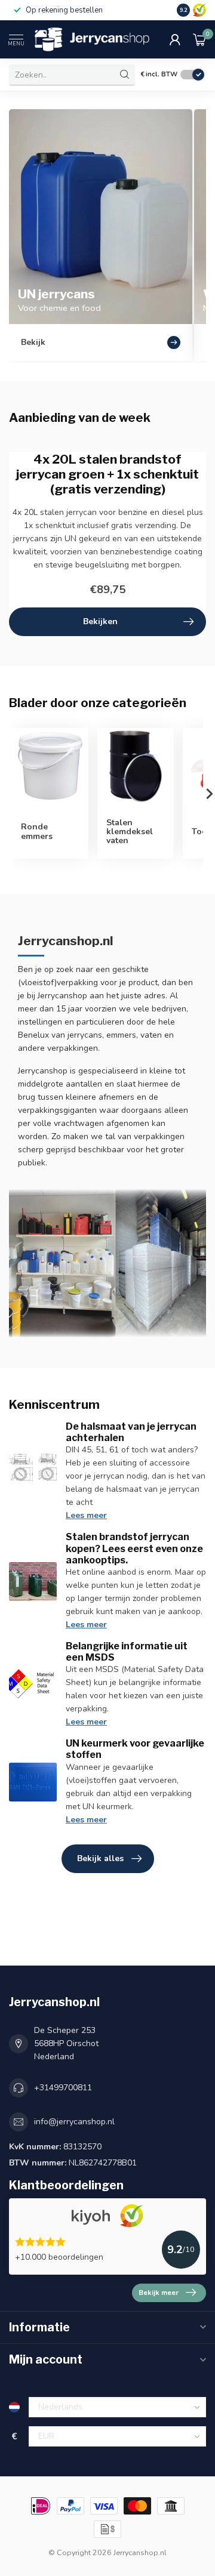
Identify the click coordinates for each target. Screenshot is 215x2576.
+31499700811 (63, 2088)
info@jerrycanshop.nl (74, 2122)
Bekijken (100, 621)
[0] (199, 39)
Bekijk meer (159, 2293)
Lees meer (86, 1515)
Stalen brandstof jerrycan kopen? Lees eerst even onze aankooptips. (134, 1548)
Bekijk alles (100, 1858)
